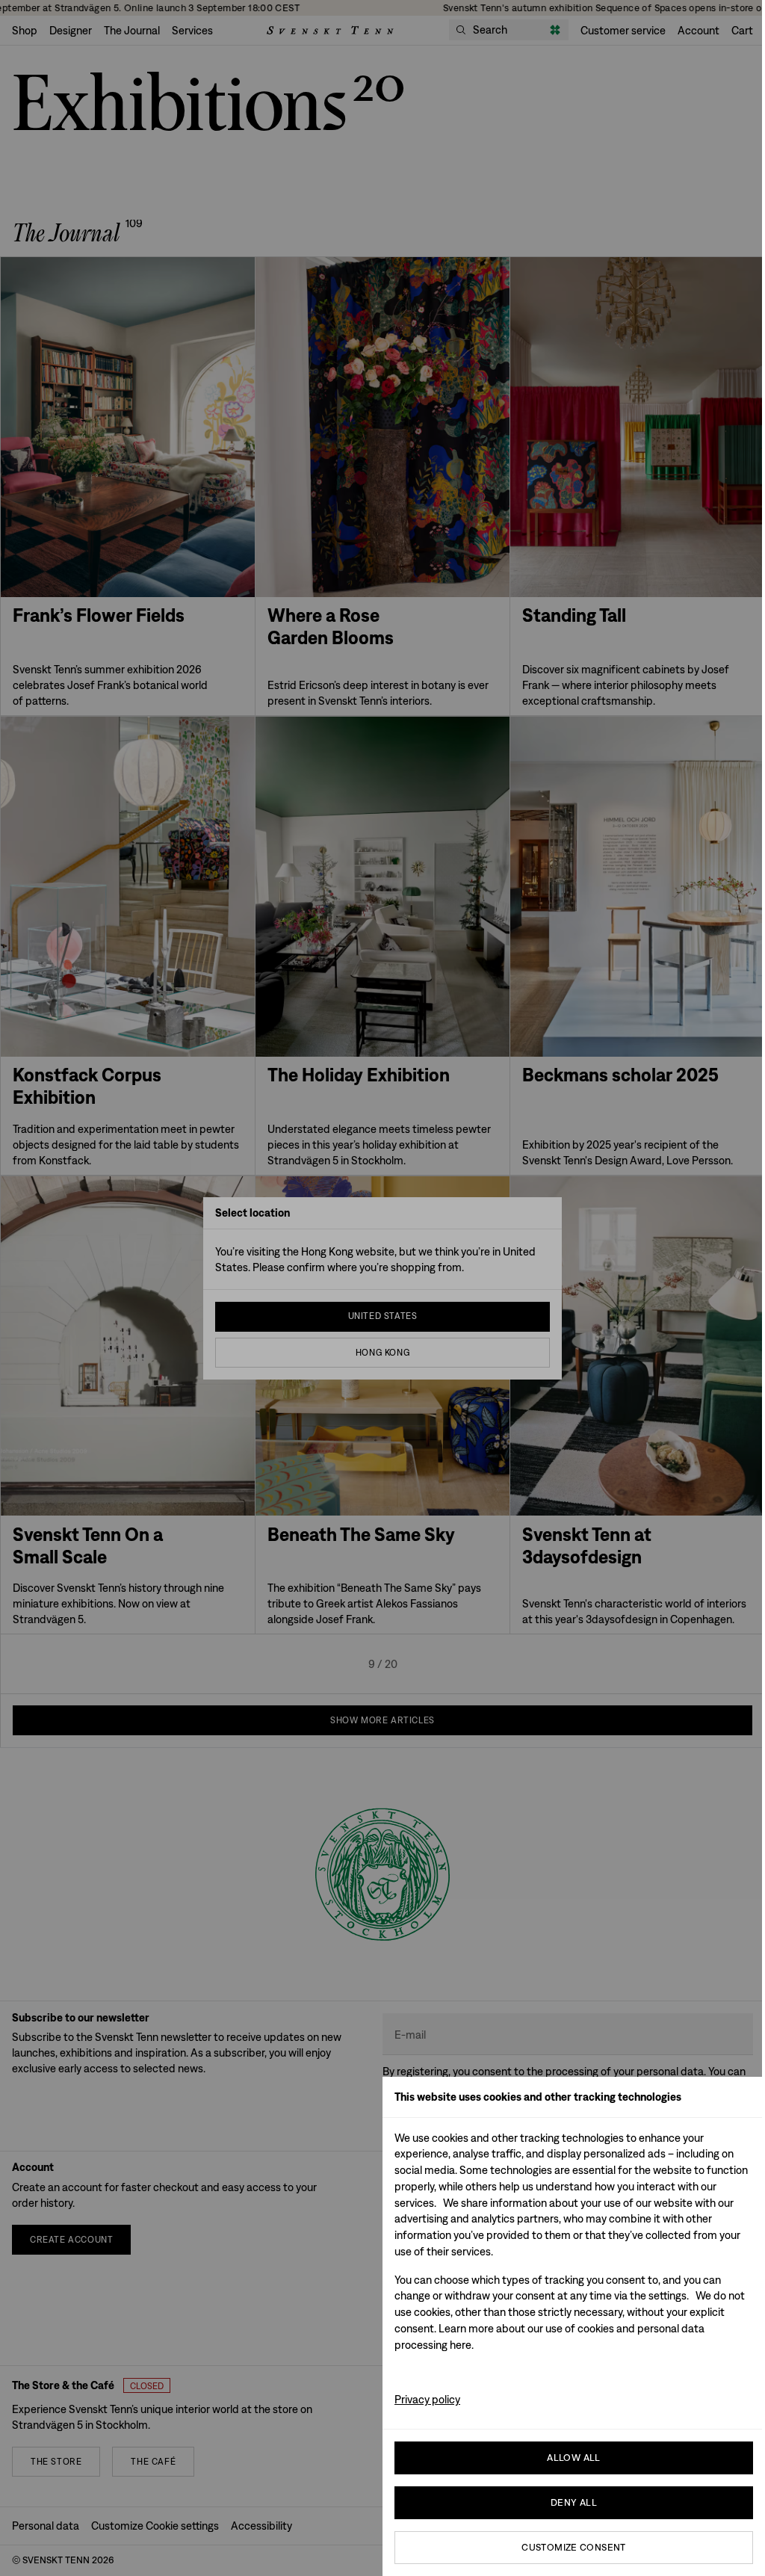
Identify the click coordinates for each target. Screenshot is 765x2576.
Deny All (574, 2502)
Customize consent (574, 2547)
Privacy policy (427, 2399)
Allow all (574, 2458)
